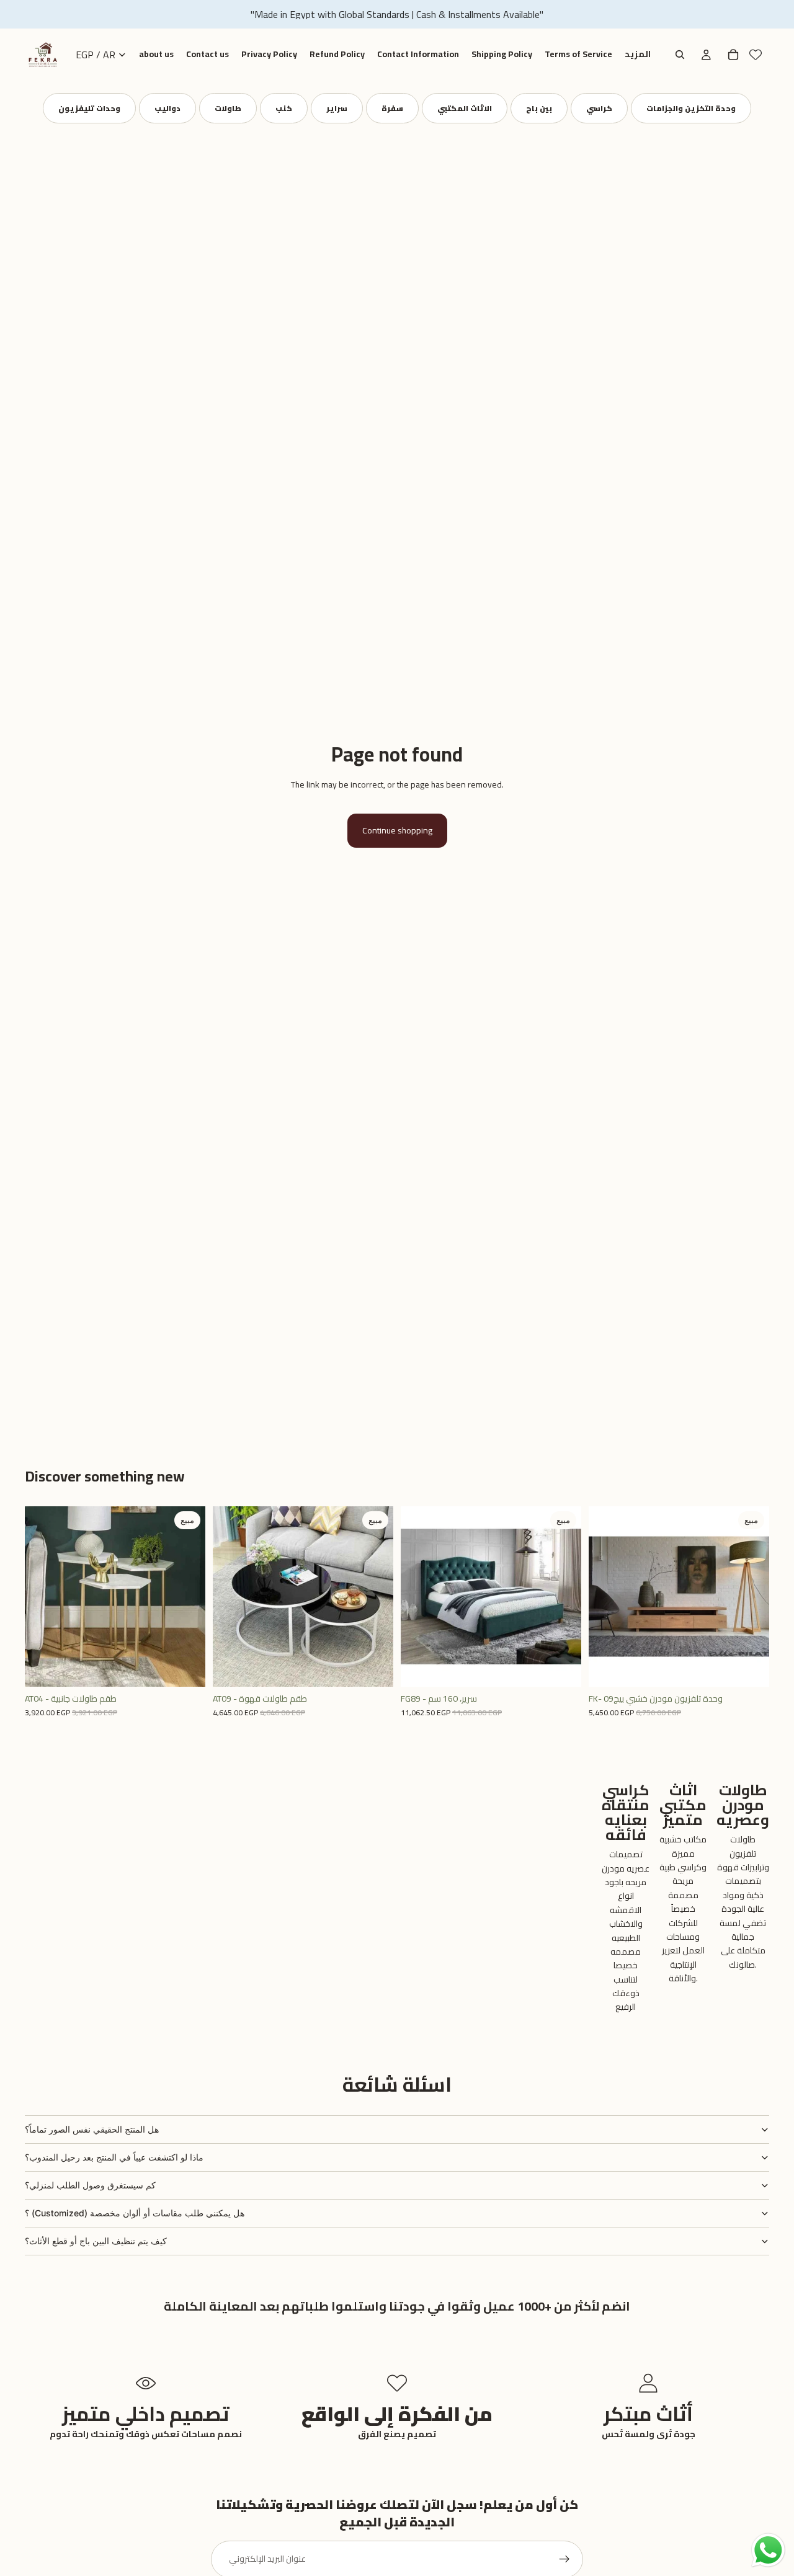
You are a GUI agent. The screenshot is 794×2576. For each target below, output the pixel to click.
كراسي (599, 108)
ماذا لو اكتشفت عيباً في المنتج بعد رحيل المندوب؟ (114, 2157)
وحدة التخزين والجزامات (691, 108)
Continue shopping (397, 830)
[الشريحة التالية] (187, 1597)
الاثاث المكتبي (465, 108)
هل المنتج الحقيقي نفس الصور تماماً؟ (92, 2129)
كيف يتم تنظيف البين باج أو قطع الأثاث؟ (96, 2241)
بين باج (539, 108)
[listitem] (638, 55)
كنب (284, 108)
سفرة (392, 108)
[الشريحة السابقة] (43, 1597)
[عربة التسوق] (733, 55)
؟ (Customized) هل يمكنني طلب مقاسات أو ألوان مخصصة (135, 2213)
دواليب (167, 108)
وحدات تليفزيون (89, 108)
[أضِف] (186, 1668)
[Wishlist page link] (756, 55)
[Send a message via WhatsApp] (768, 2550)
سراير (337, 108)
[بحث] (680, 55)
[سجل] (564, 2559)
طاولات (228, 108)
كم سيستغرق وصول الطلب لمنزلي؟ (90, 2185)
